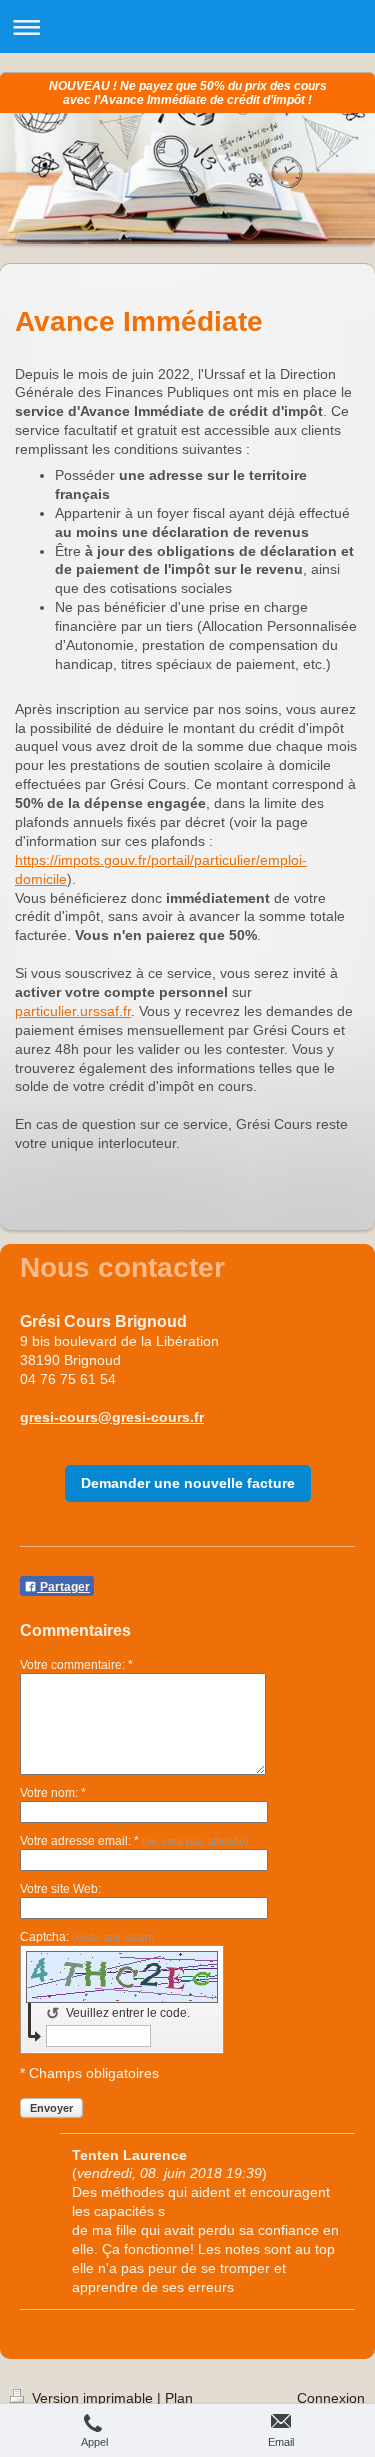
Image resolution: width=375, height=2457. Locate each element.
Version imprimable (92, 2398)
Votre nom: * (53, 1793)
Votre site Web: (60, 1889)
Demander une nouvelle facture (188, 1483)
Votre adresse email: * (134, 1841)
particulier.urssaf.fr (73, 1011)
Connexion (331, 2398)
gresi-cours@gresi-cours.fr (112, 1417)
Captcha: (87, 1937)
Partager (63, 1587)
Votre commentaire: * (76, 1665)
